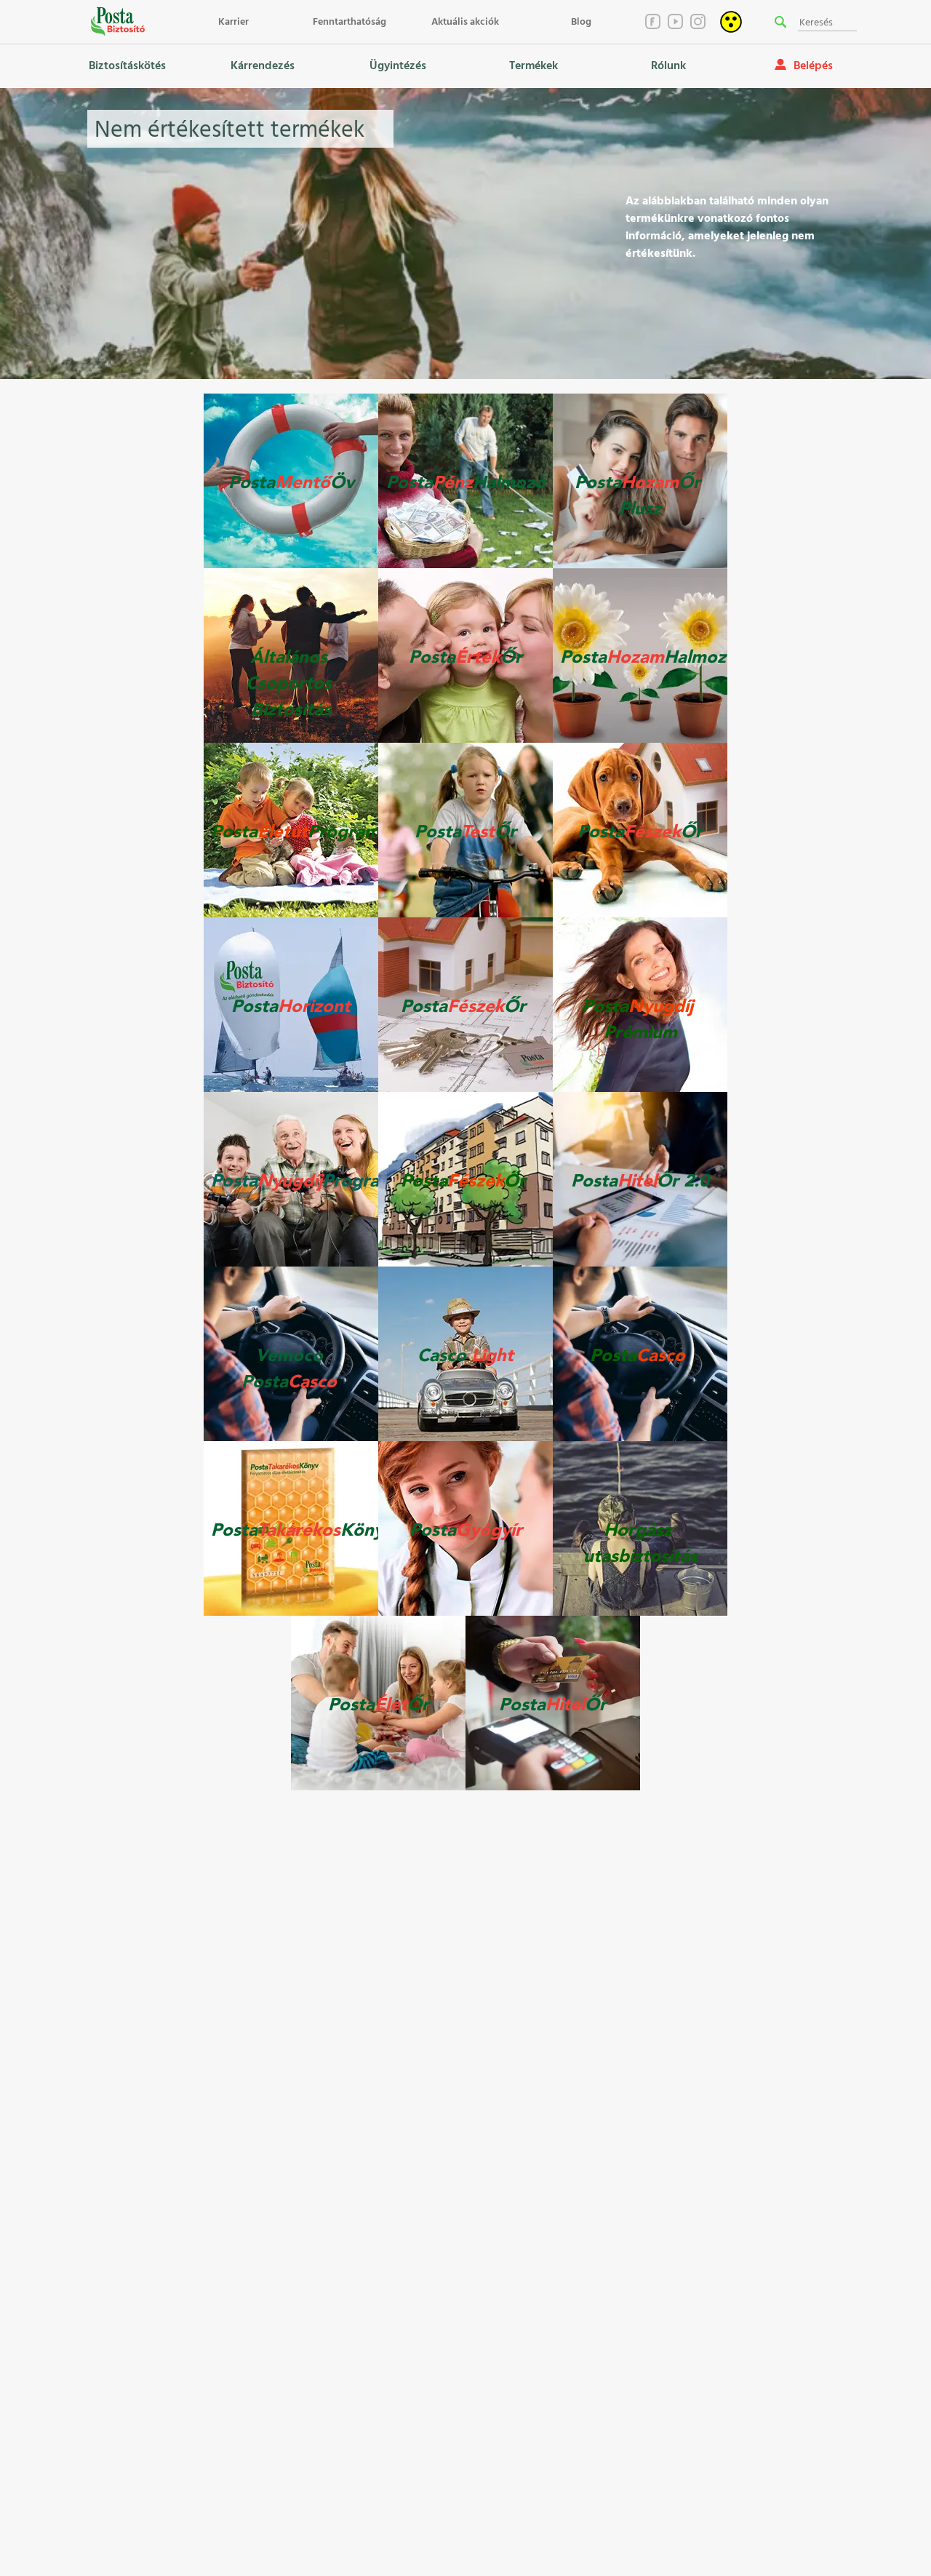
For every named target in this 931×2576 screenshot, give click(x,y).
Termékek (534, 66)
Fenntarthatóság (349, 22)
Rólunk (668, 66)
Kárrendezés (263, 66)
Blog (581, 22)
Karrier (233, 22)
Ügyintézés (398, 66)
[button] (780, 22)
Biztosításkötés (127, 66)
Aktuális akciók (465, 22)
